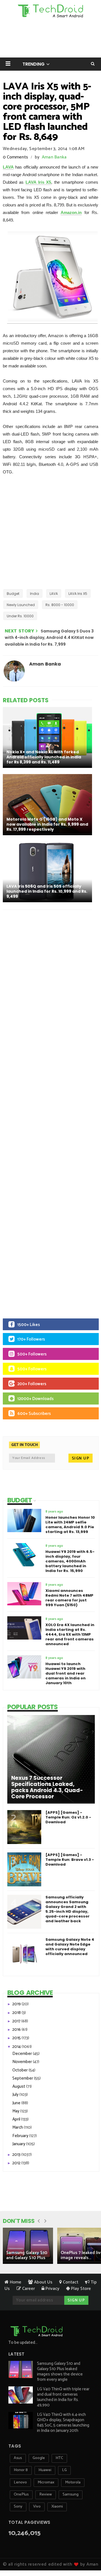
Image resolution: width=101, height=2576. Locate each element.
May (16, 2111)
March (18, 2127)
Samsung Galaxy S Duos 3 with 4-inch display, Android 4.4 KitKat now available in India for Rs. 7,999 (49, 638)
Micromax (46, 2482)
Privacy (52, 2289)
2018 (17, 2013)
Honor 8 (21, 2470)
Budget (13, 594)
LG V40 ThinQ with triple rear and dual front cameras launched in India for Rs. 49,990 (63, 2397)
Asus (18, 2458)
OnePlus (21, 2495)
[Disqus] (50, 987)
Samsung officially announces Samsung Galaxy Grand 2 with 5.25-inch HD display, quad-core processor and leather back (67, 1909)
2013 (17, 2155)
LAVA (8, 167)
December (23, 2054)
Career (28, 2289)
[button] (8, 64)
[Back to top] (87, 2554)
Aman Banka (54, 157)
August (19, 2086)
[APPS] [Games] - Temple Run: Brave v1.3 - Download (70, 1860)
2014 (17, 2047)
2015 (17, 2038)
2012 (17, 2163)
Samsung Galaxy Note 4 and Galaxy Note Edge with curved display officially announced (70, 1947)
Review (46, 2495)
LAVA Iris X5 (38, 182)
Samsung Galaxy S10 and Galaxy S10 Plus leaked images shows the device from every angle (60, 2372)
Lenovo (20, 2482)
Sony (18, 2507)
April (17, 2119)
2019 (17, 2004)
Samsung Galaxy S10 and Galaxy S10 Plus (27, 2255)
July (16, 2095)
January (19, 2144)
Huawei (45, 2470)
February (21, 2136)
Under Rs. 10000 (20, 616)
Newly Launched (21, 605)
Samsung (71, 2495)
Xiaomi (57, 2507)
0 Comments (15, 157)
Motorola (73, 2482)
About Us (43, 2282)
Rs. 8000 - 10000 (60, 605)
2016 (17, 2030)
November (23, 2062)
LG (64, 2470)
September (23, 2078)
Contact (70, 2282)
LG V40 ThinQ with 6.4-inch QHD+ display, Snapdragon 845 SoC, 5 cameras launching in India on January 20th (63, 2423)
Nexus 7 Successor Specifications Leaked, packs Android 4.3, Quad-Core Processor (47, 1787)
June (17, 2103)
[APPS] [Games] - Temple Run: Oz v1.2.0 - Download (68, 1817)
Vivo (37, 2507)
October (20, 2070)
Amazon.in (71, 212)
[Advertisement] (50, 532)
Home (15, 2282)
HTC (59, 2458)
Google (39, 2458)
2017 (17, 2021)
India (35, 594)
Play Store (80, 2289)
